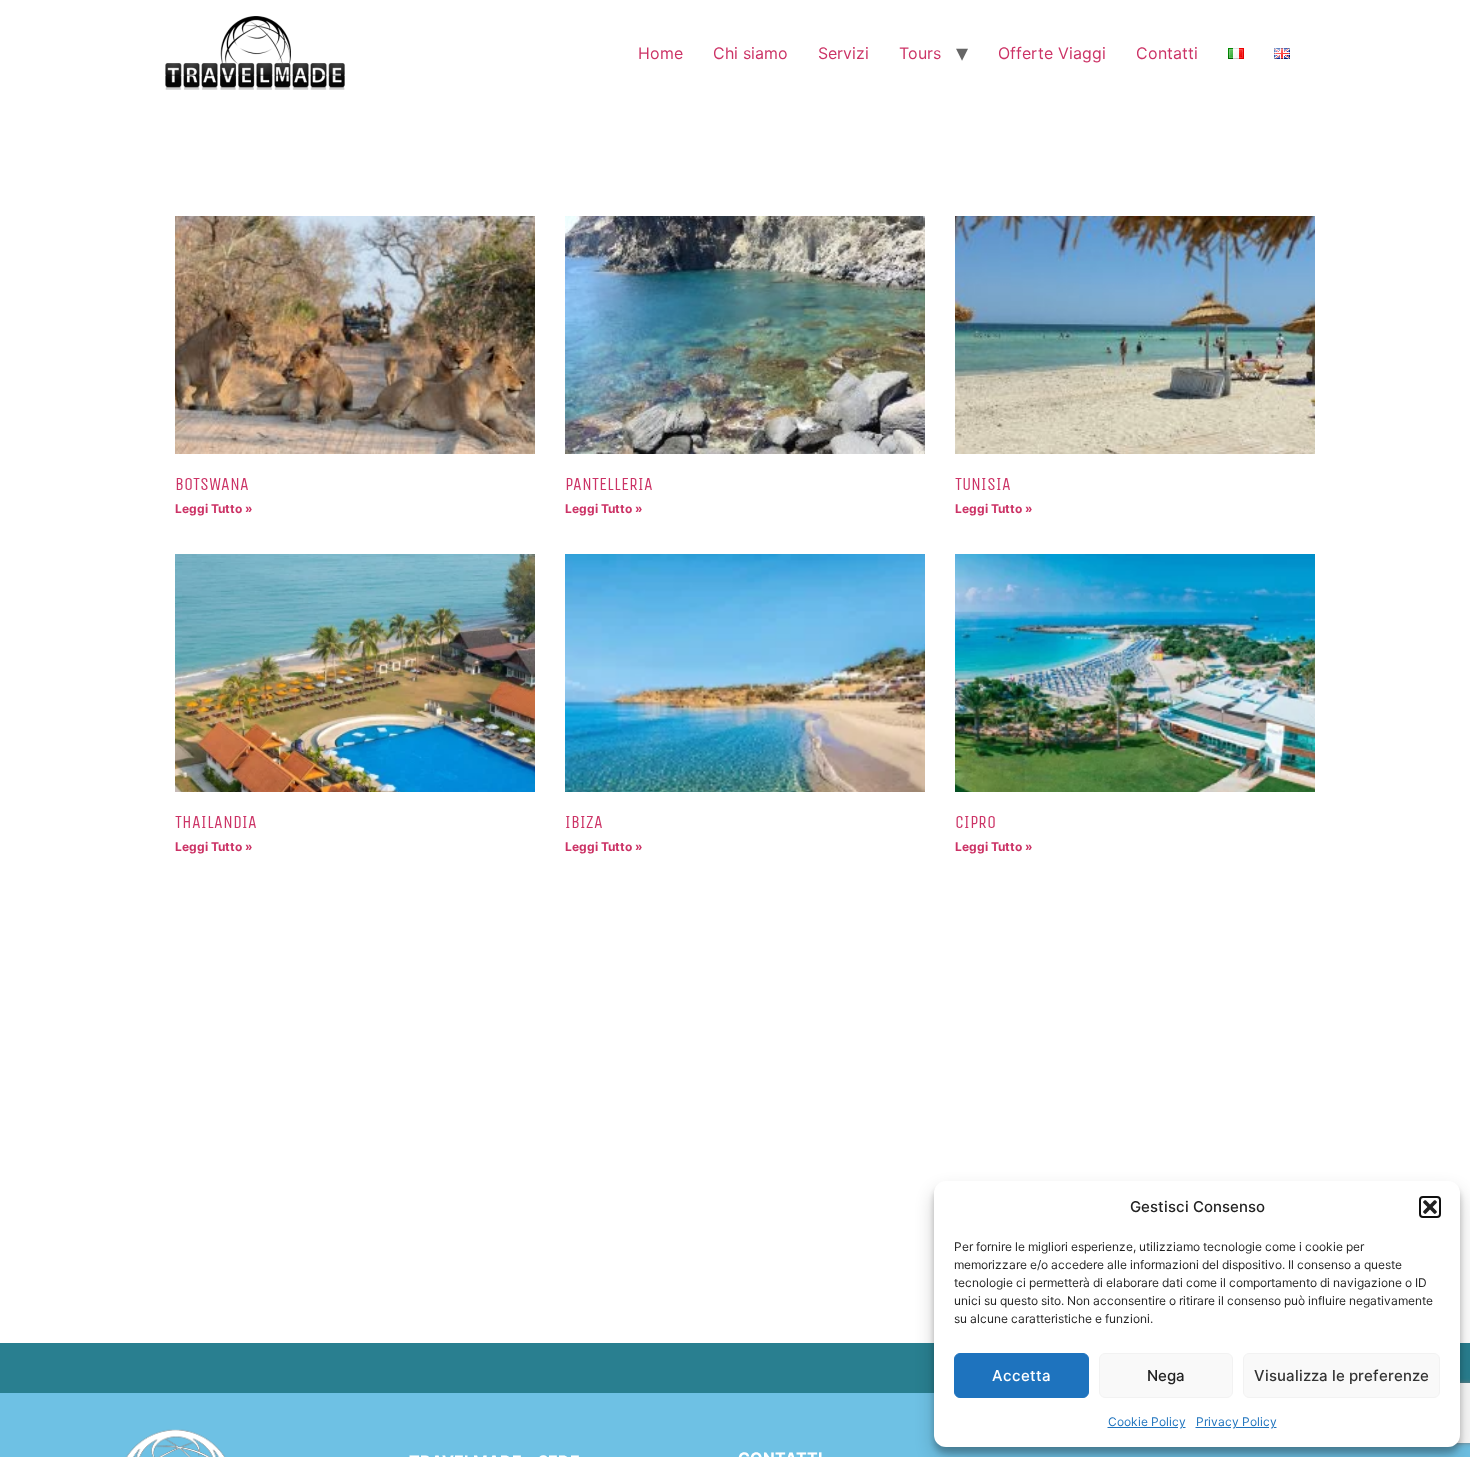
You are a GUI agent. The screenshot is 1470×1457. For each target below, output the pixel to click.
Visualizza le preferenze (1341, 1375)
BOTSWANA (212, 484)
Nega (1166, 1375)
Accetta (1021, 1375)
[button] (1430, 1207)
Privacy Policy (1236, 1421)
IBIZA (584, 822)
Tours (920, 53)
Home (660, 53)
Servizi (843, 53)
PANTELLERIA (609, 484)
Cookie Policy (1147, 1421)
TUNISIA (983, 484)
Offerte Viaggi (1052, 53)
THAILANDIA (216, 822)
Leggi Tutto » (214, 508)
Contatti (1167, 53)
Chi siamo (750, 53)
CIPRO (975, 822)
